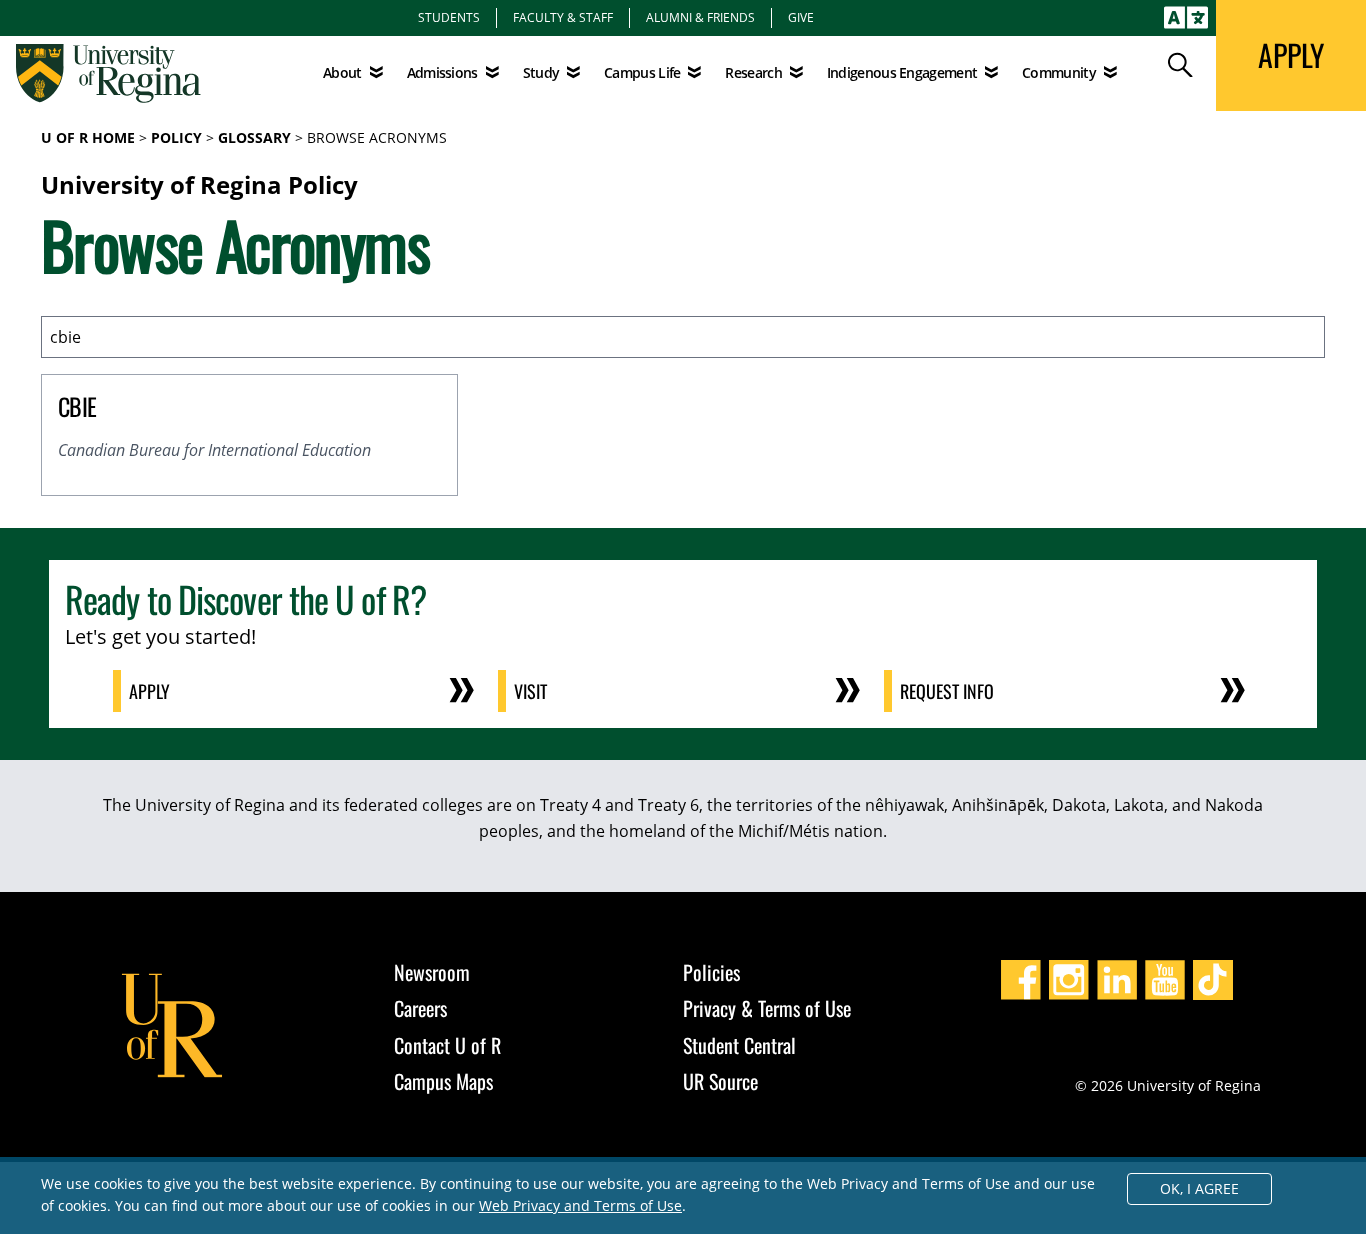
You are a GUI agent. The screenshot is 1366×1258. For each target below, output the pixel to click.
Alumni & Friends (700, 17)
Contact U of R (447, 1045)
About (342, 72)
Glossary (254, 137)
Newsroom (432, 972)
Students (449, 17)
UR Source (720, 1081)
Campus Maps (443, 1081)
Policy (176, 137)
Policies (711, 972)
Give (801, 17)
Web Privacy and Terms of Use (580, 1205)
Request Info (947, 691)
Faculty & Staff (563, 17)
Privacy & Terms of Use (767, 1008)
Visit (530, 691)
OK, (1199, 1188)
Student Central (739, 1045)
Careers (420, 1008)
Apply (149, 691)
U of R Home (88, 137)
